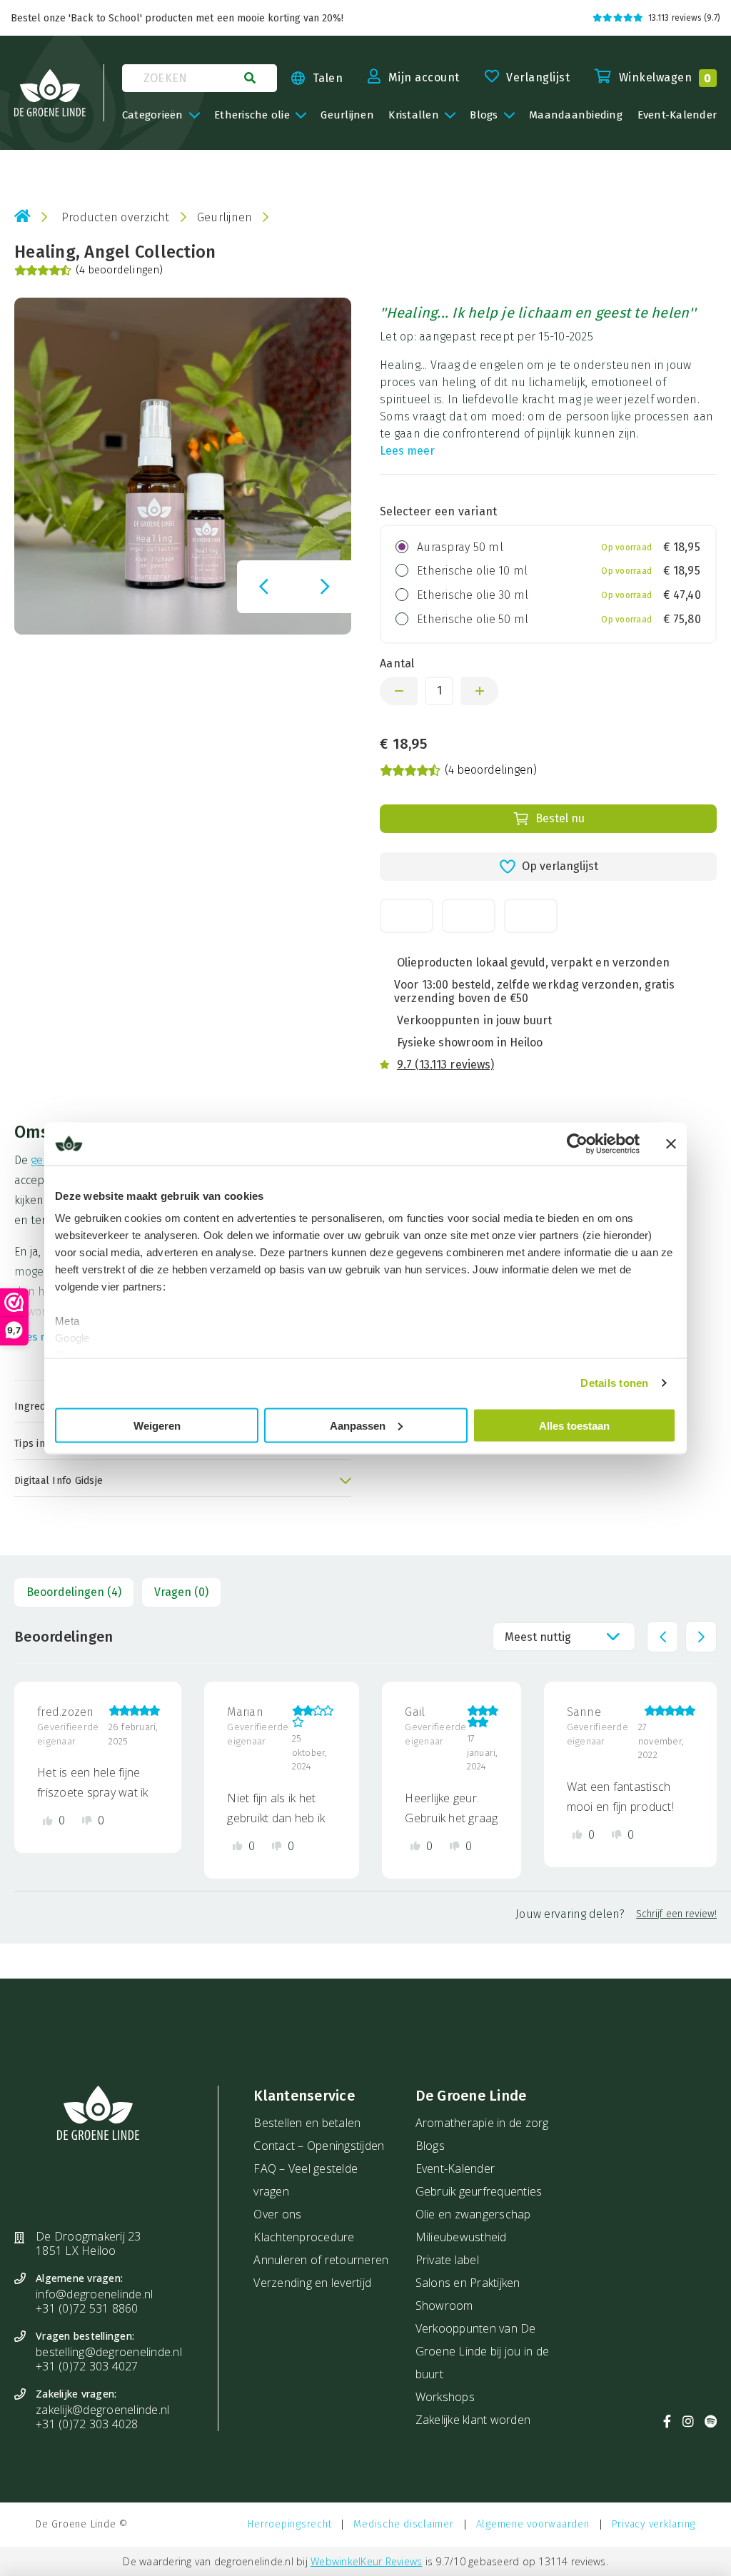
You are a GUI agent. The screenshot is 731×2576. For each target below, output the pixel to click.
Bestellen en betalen (307, 2123)
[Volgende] (325, 587)
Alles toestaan (574, 1425)
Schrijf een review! (676, 1913)
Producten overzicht (116, 217)
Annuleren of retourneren (321, 2260)
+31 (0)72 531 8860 (87, 2308)
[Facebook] (667, 2421)
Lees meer (407, 451)
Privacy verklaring (654, 2524)
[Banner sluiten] (671, 1143)
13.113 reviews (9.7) (684, 18)
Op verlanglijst (560, 866)
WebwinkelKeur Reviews (366, 2561)
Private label (447, 2260)
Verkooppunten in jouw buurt (474, 1020)
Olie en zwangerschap (473, 2214)
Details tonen (614, 1383)
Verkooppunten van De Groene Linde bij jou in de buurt (483, 2351)
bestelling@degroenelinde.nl (109, 2352)
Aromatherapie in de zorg (482, 2123)
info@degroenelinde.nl (94, 2294)
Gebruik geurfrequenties (479, 2191)
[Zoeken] (250, 78)
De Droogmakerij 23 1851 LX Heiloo (89, 2243)
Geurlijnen (225, 217)
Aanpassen (358, 1425)
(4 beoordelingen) (119, 271)
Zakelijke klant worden (473, 2420)
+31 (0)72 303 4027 (87, 2366)
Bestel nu (560, 818)
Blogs (430, 2146)
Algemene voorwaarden (533, 2524)
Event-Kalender (455, 2168)
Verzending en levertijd (312, 2283)
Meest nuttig (538, 1636)
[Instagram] (688, 2421)
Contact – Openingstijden (319, 2146)
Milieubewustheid (461, 2237)
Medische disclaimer (403, 2524)
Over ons (277, 2214)
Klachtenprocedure (304, 2237)
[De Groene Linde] (50, 93)
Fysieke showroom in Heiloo (470, 1042)
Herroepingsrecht (289, 2524)
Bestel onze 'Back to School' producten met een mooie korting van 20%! (177, 18)
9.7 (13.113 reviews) (445, 1065)
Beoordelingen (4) (74, 1592)
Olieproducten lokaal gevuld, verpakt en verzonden (533, 963)
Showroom (444, 2305)
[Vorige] (263, 587)
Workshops (445, 2397)
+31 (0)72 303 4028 (87, 2424)
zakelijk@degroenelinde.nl (102, 2410)
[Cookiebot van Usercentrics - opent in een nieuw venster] (577, 1143)
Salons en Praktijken (468, 2283)
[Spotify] (711, 2421)
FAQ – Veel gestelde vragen (306, 2180)
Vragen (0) (181, 1592)
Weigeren (157, 1425)
